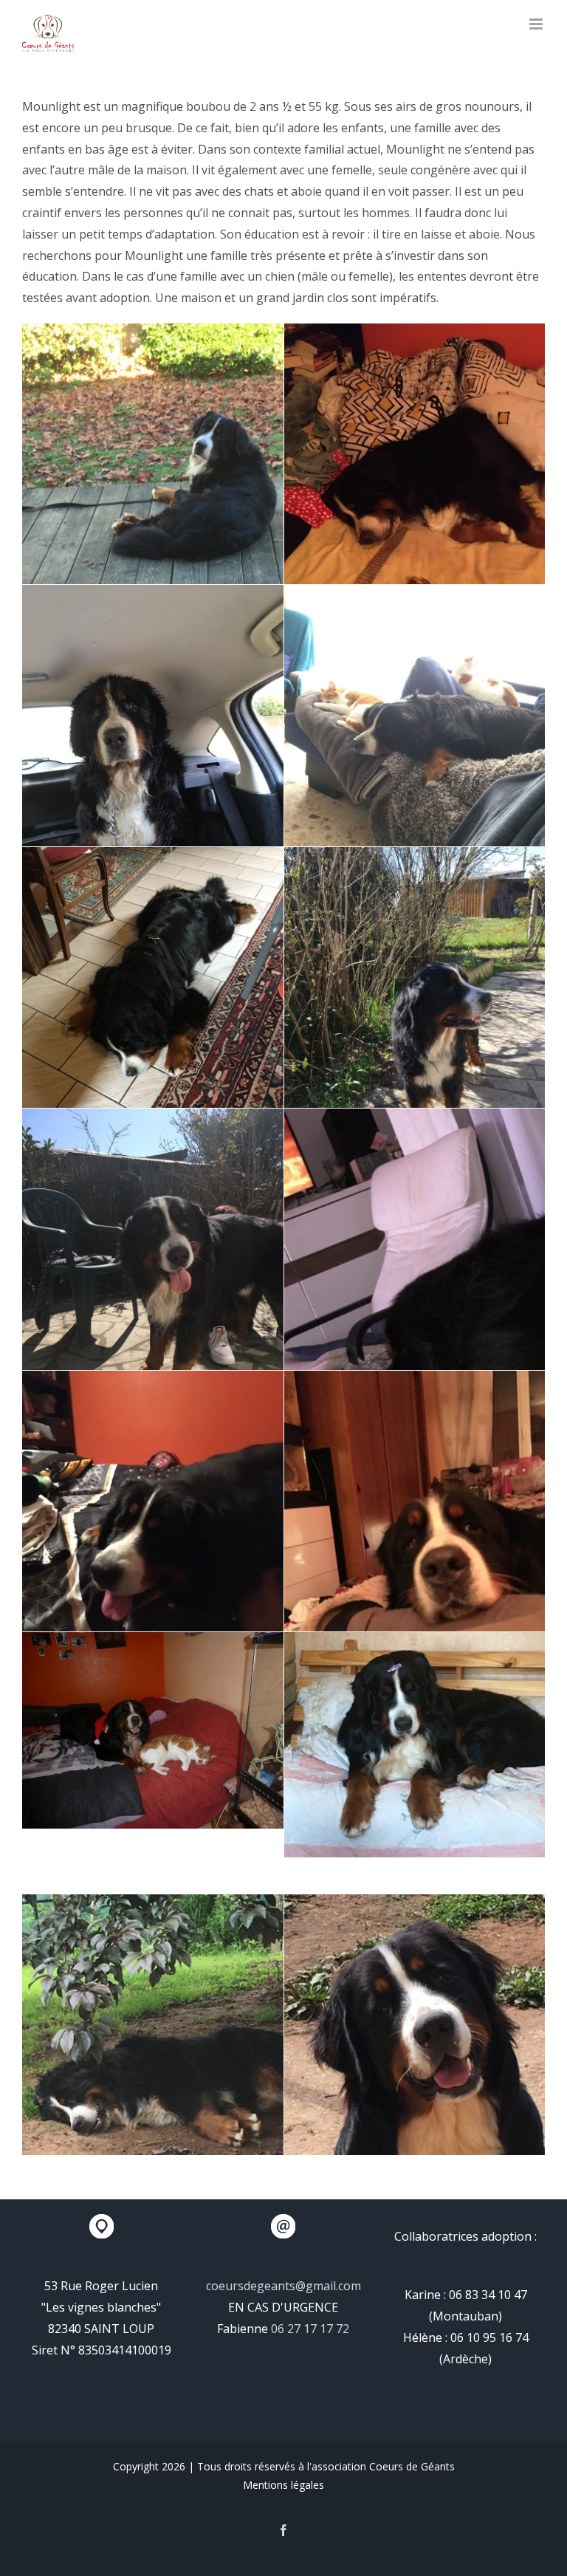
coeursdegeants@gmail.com (283, 2286)
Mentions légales (283, 2485)
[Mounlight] (153, 498)
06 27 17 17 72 (310, 2329)
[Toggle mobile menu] (537, 24)
